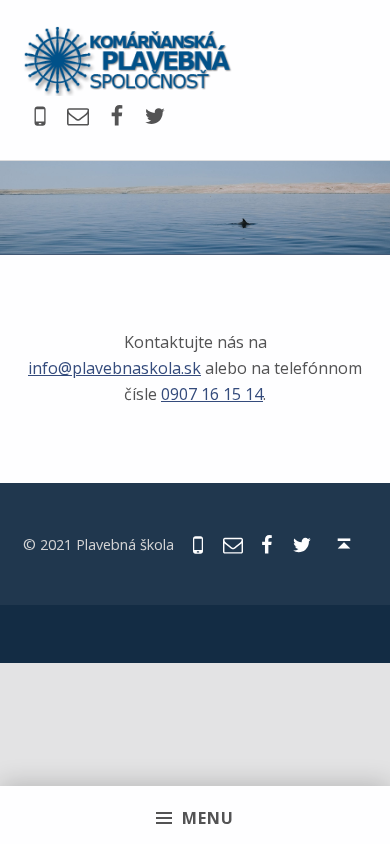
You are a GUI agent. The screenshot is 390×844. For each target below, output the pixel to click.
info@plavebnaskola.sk (114, 368)
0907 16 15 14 (212, 394)
